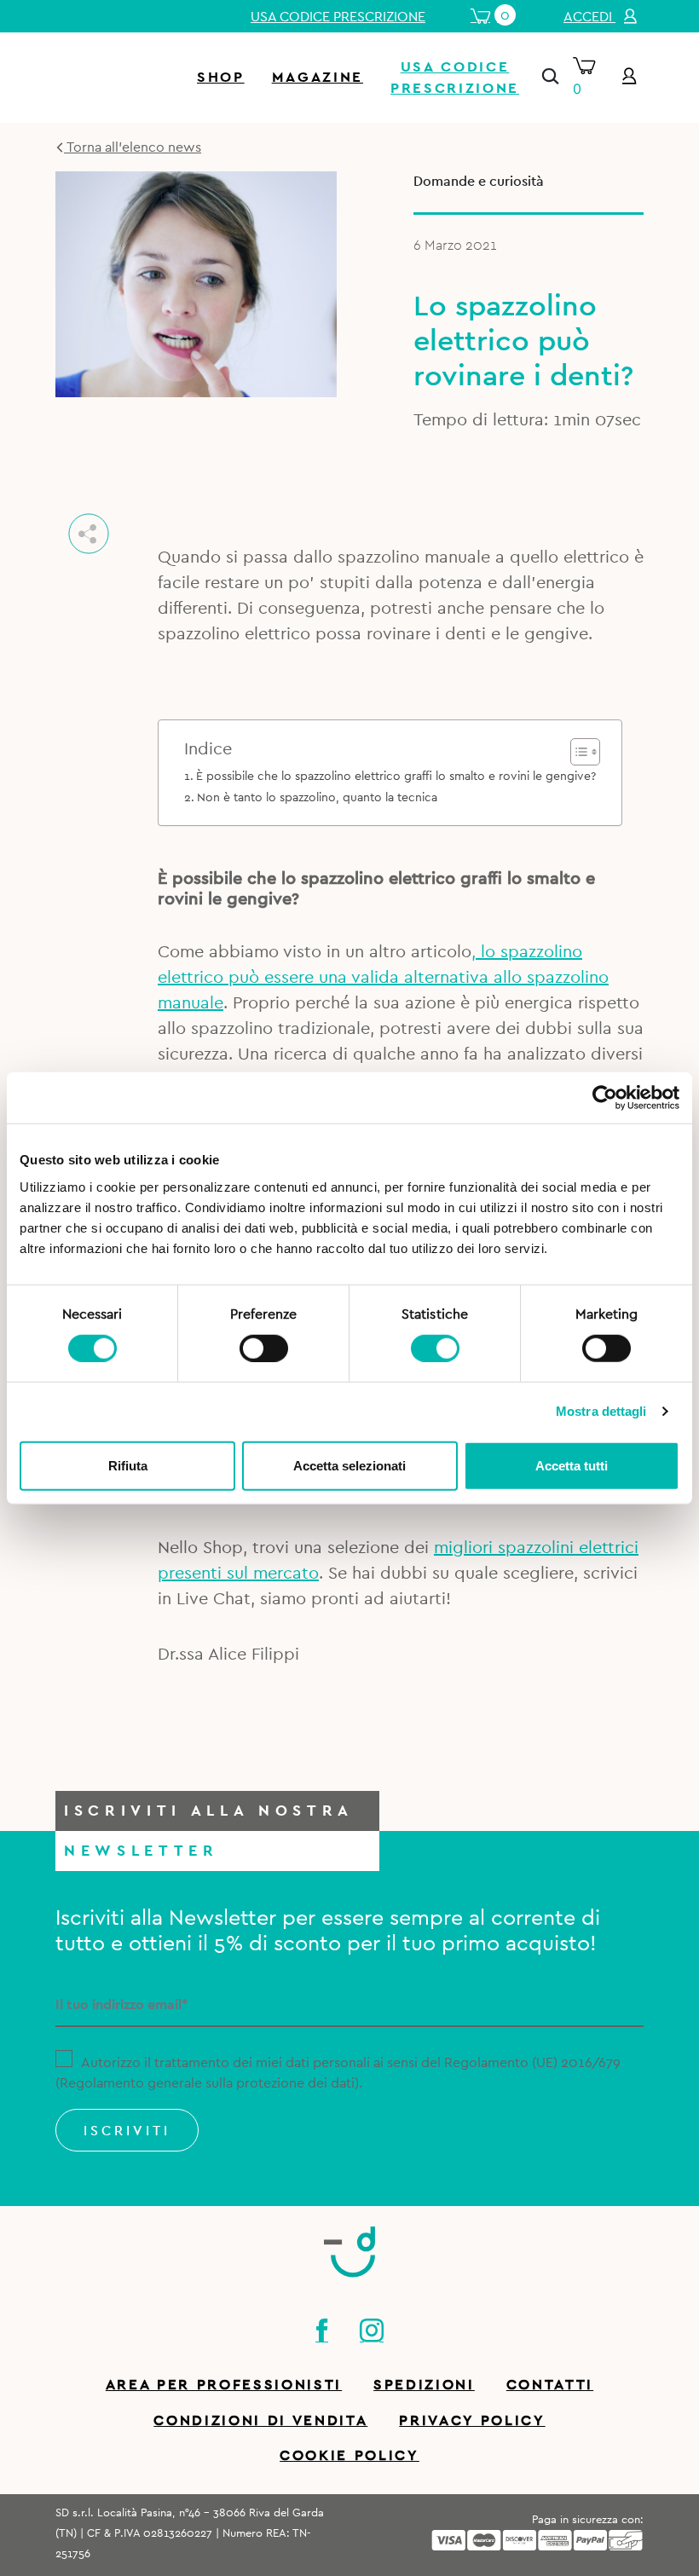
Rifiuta (128, 1465)
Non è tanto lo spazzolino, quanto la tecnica (317, 797)
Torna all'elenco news (133, 147)
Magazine (318, 77)
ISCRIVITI (127, 2131)
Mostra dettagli (601, 1411)
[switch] (264, 1346)
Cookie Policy (349, 2455)
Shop (221, 77)
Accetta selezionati (349, 1465)
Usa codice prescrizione (338, 17)
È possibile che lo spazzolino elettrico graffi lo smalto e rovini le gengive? (396, 776)
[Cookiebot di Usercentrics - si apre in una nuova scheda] (605, 1098)
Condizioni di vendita (260, 2420)
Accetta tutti (572, 1465)
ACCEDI (589, 17)
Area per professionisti (224, 2385)
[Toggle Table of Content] (577, 752)
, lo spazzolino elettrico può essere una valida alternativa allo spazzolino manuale (383, 978)
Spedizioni (424, 2385)
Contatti (550, 2385)
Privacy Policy (472, 2420)
